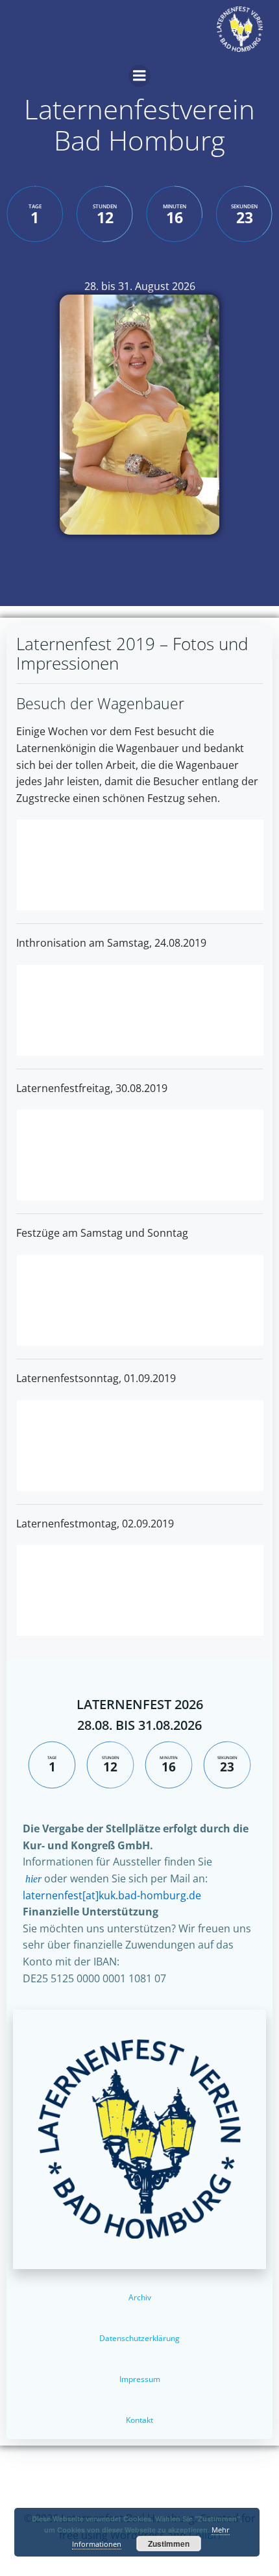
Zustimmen (169, 2544)
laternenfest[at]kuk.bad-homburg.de (112, 1895)
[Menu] (139, 76)
